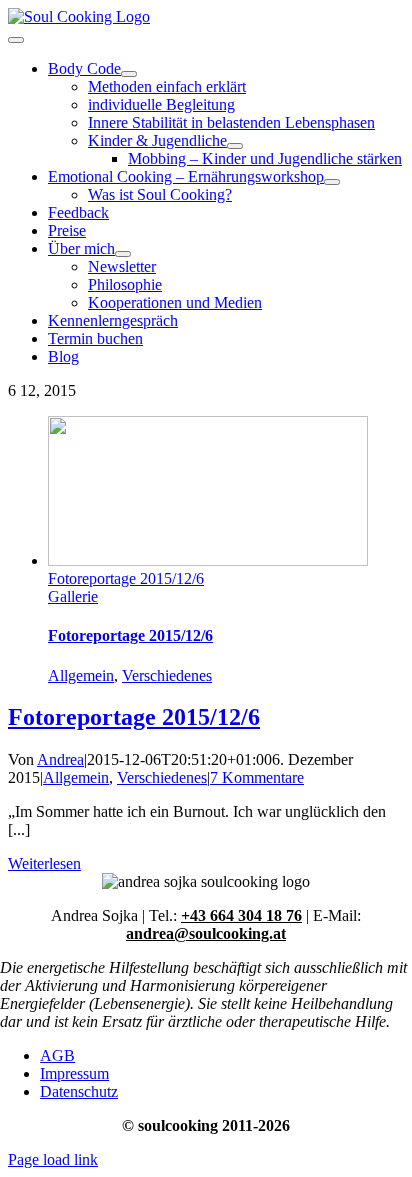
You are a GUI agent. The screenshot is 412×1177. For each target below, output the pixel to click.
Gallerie (73, 596)
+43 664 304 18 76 (241, 915)
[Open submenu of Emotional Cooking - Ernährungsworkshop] (332, 182)
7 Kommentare (257, 777)
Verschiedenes (167, 675)
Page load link (53, 1159)
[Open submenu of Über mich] (123, 254)
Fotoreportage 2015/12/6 (126, 578)
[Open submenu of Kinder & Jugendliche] (235, 146)
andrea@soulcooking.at (206, 933)
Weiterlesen (44, 863)
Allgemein (81, 675)
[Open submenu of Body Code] (129, 74)
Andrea (60, 759)
